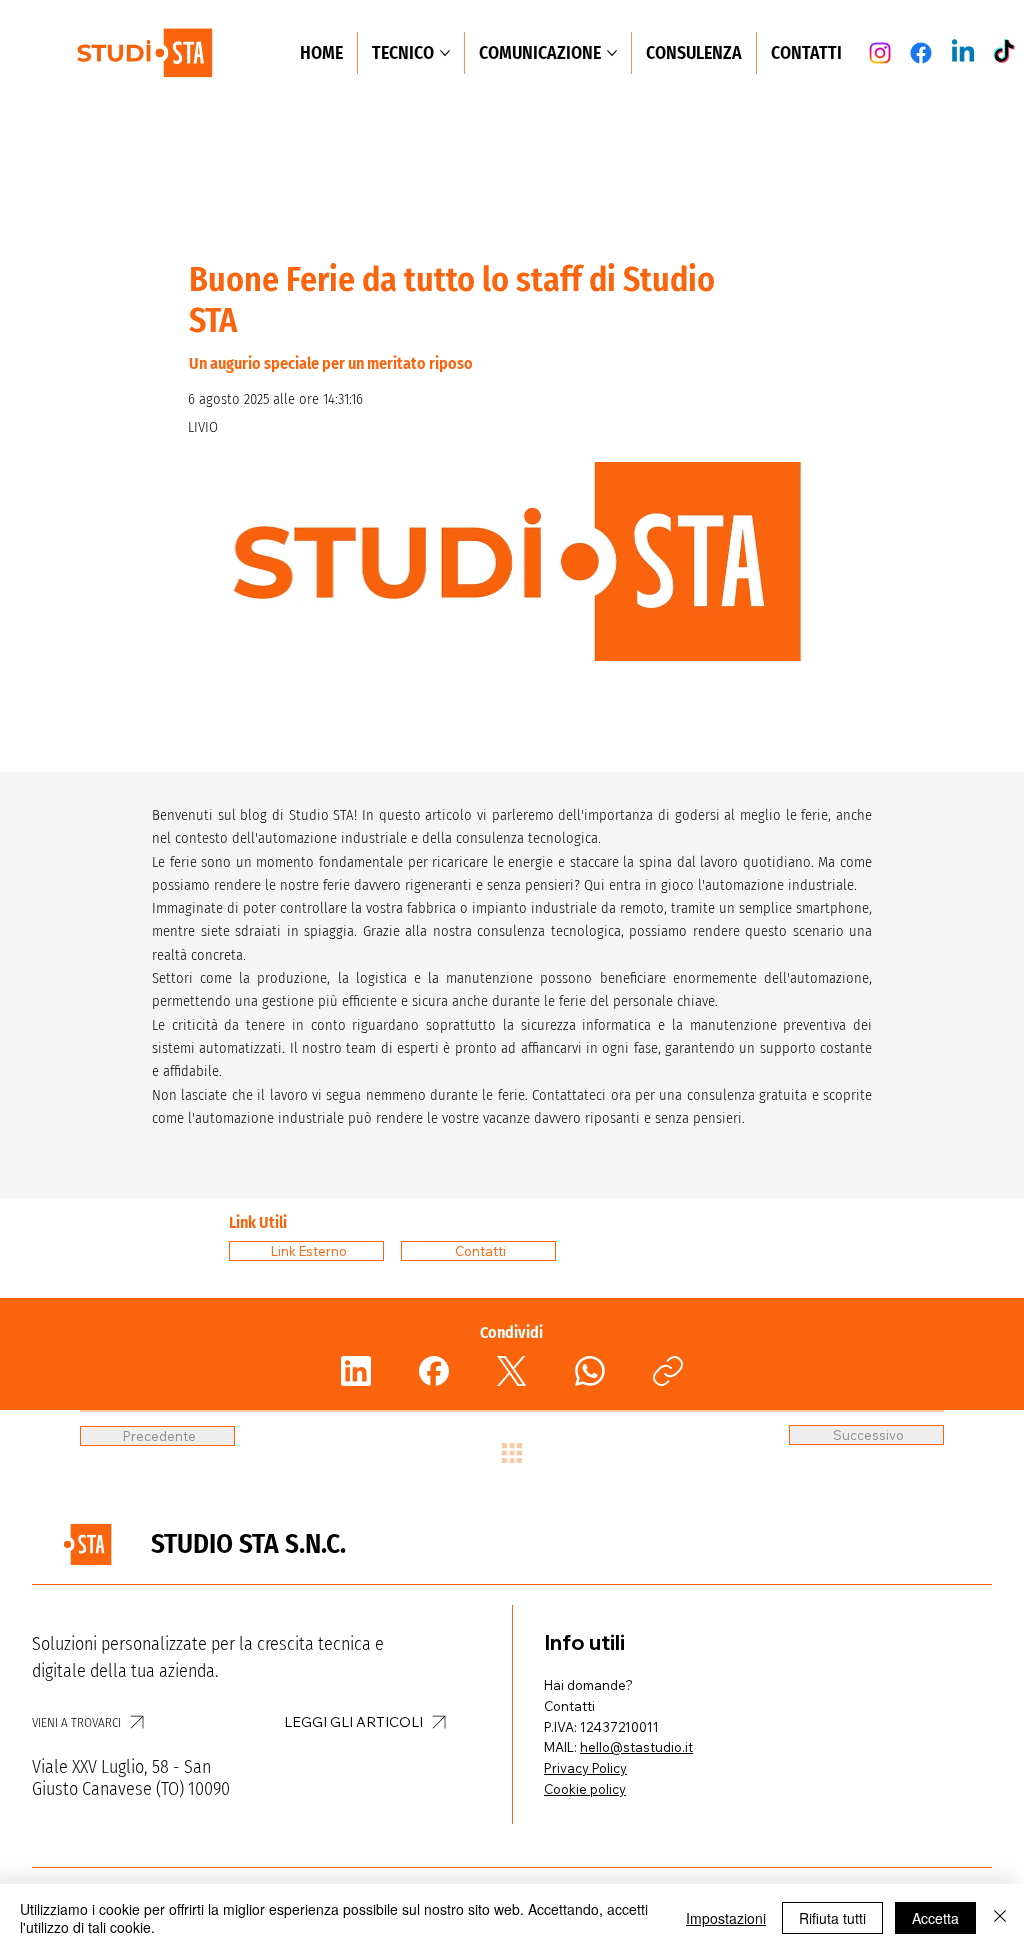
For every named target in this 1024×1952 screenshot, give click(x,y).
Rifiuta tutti (832, 1918)
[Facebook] (921, 53)
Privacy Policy (585, 1768)
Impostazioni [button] (726, 1918)
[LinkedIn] (356, 1371)
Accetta (935, 1918)
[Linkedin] (963, 53)
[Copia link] (668, 1371)
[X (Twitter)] (512, 1371)
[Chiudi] (1000, 1918)
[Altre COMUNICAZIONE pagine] (612, 53)
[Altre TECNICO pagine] (445, 53)
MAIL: (562, 1747)
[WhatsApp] (590, 1371)
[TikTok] (1004, 53)
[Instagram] (880, 53)
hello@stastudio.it (636, 1747)
